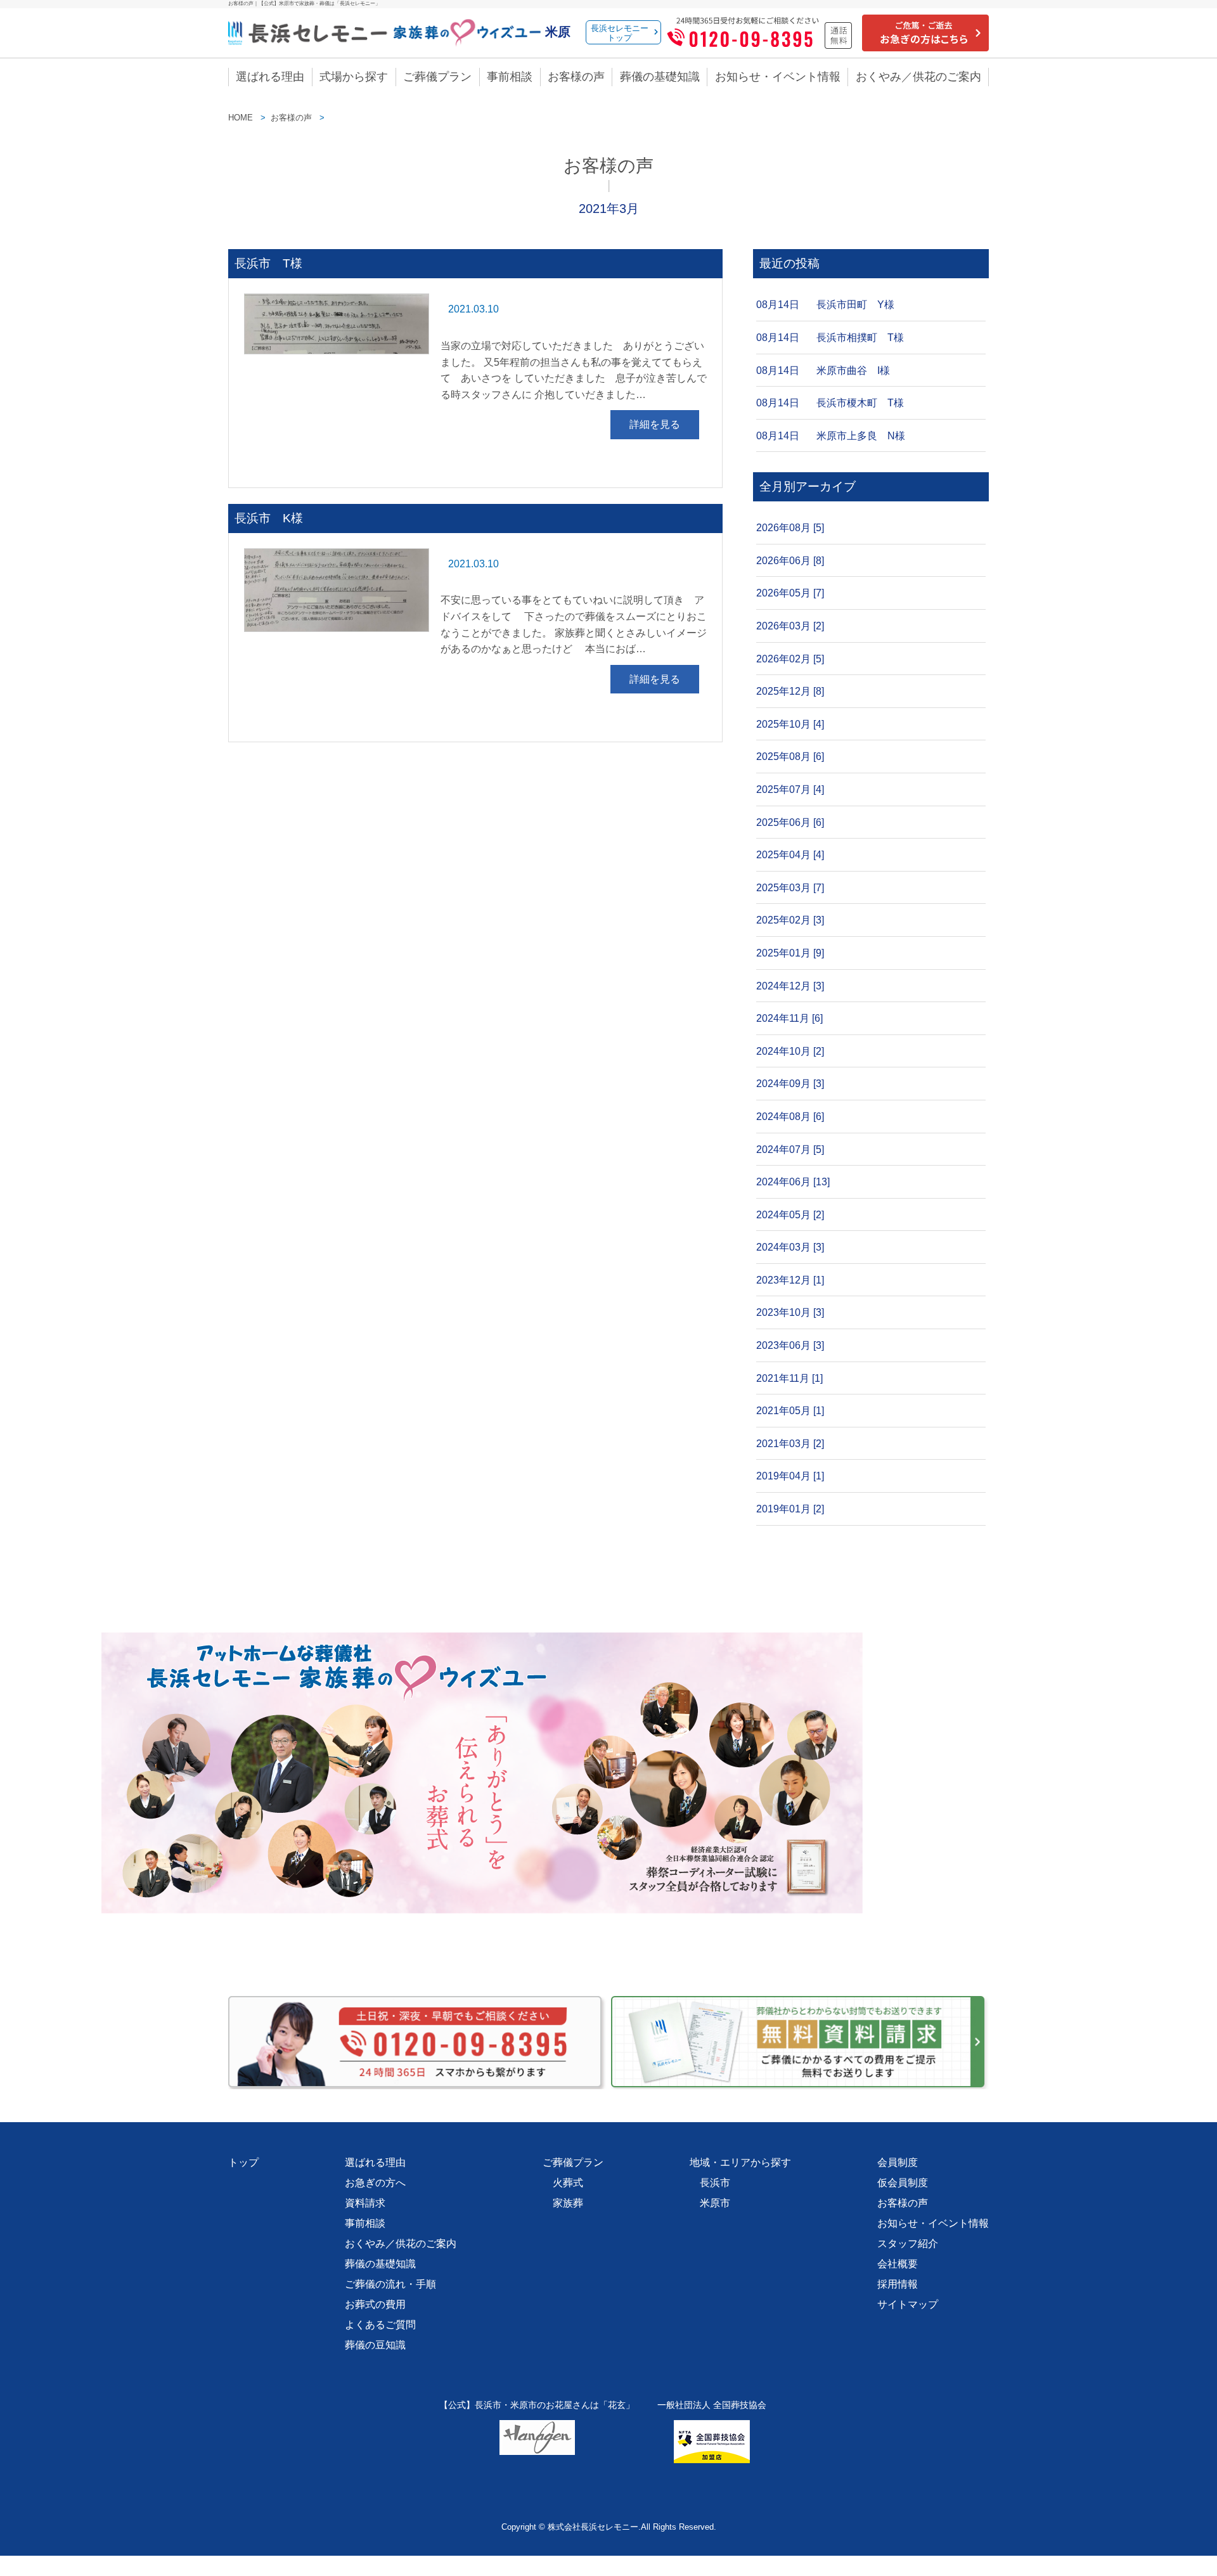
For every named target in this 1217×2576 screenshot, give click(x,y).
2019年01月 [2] (790, 1509)
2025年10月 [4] (790, 724)
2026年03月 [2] (790, 626)
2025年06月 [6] (790, 822)
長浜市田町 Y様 (855, 305)
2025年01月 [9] (790, 953)
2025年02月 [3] (790, 920)
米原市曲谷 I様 (853, 370)
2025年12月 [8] (790, 691)
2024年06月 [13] (793, 1182)
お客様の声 (576, 77)
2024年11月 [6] (789, 1018)
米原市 (715, 2203)
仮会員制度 (903, 2183)
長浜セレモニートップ (620, 33)
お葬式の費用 (375, 2304)
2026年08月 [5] (790, 528)
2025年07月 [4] (790, 789)
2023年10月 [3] (790, 1312)
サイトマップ (908, 2304)
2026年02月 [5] (790, 659)
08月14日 (778, 305)
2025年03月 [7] (790, 888)
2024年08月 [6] (790, 1117)
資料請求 (365, 2203)
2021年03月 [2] (790, 1444)
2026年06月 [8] (790, 561)
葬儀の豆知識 (375, 2345)
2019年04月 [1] (790, 1476)
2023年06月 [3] (790, 1345)
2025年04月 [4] (790, 855)
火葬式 (568, 2183)
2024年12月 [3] (790, 986)
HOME (241, 118)
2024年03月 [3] (790, 1247)
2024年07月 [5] (790, 1150)
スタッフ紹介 (908, 2244)
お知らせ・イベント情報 (778, 77)
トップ (243, 2162)
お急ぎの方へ (375, 2183)
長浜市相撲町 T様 (860, 338)
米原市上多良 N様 (861, 436)
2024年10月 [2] (790, 1051)
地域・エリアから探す (740, 2162)
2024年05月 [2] (790, 1215)
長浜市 (715, 2183)
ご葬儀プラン (437, 77)
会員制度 (898, 2162)
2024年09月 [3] (790, 1084)
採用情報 (898, 2284)
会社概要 (898, 2264)
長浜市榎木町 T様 (860, 403)
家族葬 (568, 2203)
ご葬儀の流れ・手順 (390, 2284)
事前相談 (510, 77)
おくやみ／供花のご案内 (918, 77)
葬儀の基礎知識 (660, 77)
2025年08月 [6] (790, 757)
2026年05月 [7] (790, 593)
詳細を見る (655, 424)
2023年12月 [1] (790, 1280)
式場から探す (354, 77)
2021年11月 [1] (789, 1378)
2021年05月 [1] (790, 1411)
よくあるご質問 (380, 2325)
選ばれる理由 (270, 77)
